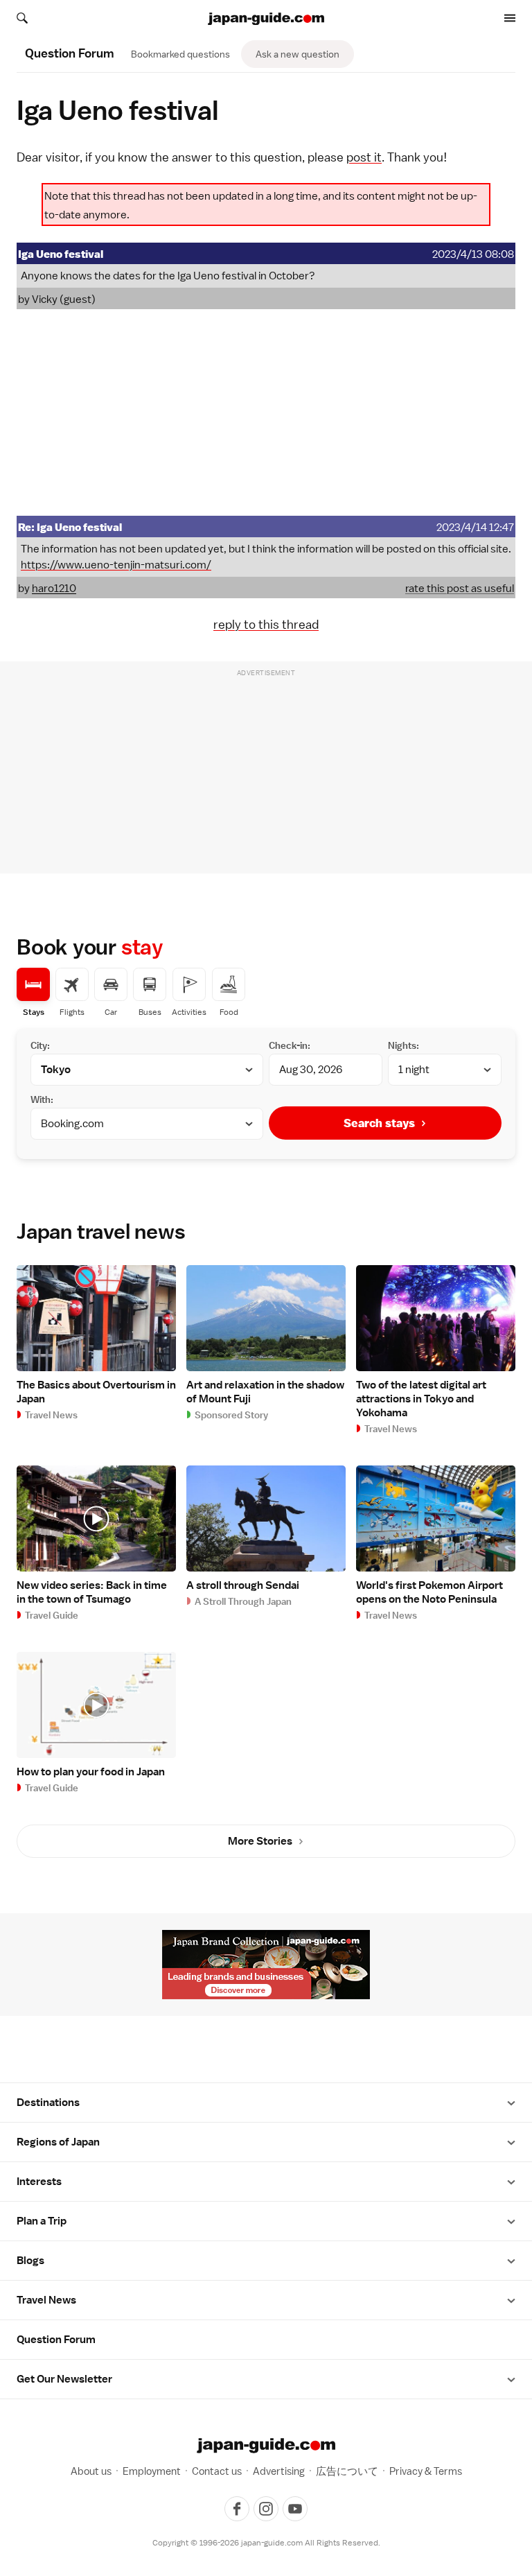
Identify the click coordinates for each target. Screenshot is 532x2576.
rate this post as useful (460, 589)
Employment (152, 2471)
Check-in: (290, 1045)
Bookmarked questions (180, 54)
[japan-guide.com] (266, 19)
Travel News (46, 2300)
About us (91, 2471)
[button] (511, 2103)
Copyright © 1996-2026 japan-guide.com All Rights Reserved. (266, 2543)
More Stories (260, 1841)
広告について (347, 2471)
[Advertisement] (266, 412)
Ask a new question (298, 54)
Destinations (48, 2103)
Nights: (404, 1045)
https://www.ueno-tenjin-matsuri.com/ (116, 565)
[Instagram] (266, 2509)
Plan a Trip (42, 2221)
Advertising (279, 2471)
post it (364, 157)
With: (42, 1099)
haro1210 (54, 589)
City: (40, 1045)
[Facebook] (237, 2509)
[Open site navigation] (510, 18)
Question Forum (56, 2340)
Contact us (217, 2471)
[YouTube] (295, 2509)
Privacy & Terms (426, 2471)
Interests (39, 2182)
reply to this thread (266, 624)
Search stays (379, 1123)
